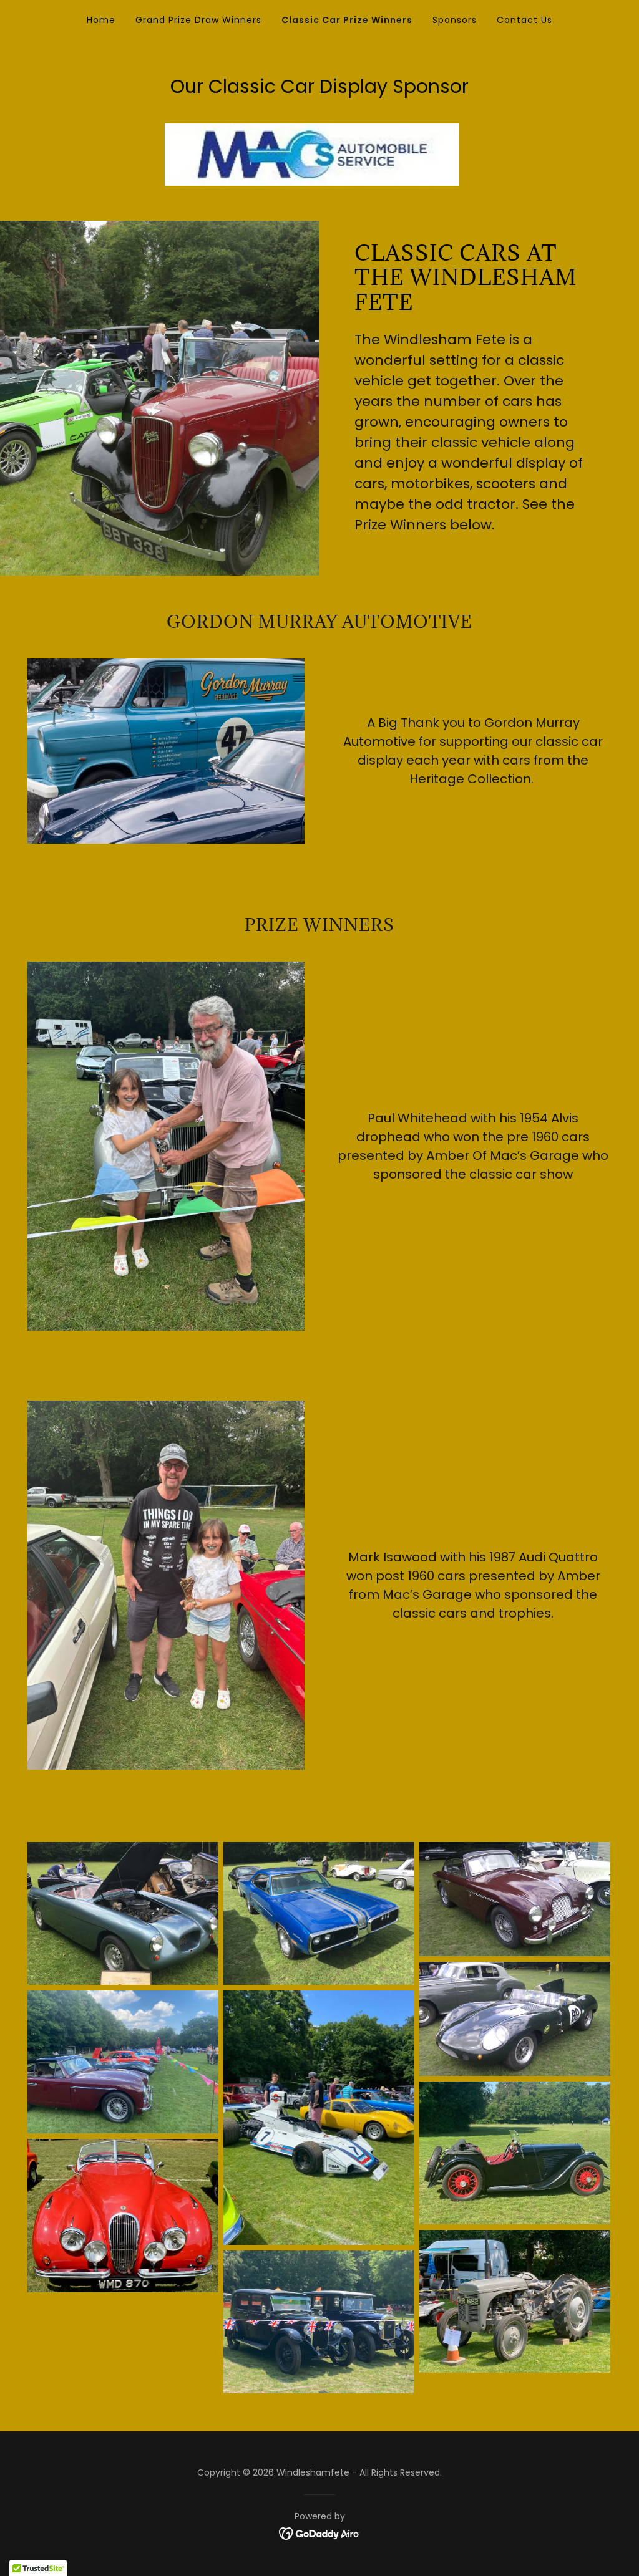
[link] (320, 2533)
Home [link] (101, 20)
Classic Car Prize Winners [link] (347, 20)
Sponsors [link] (455, 20)
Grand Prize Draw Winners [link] (198, 20)
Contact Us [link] (524, 20)
